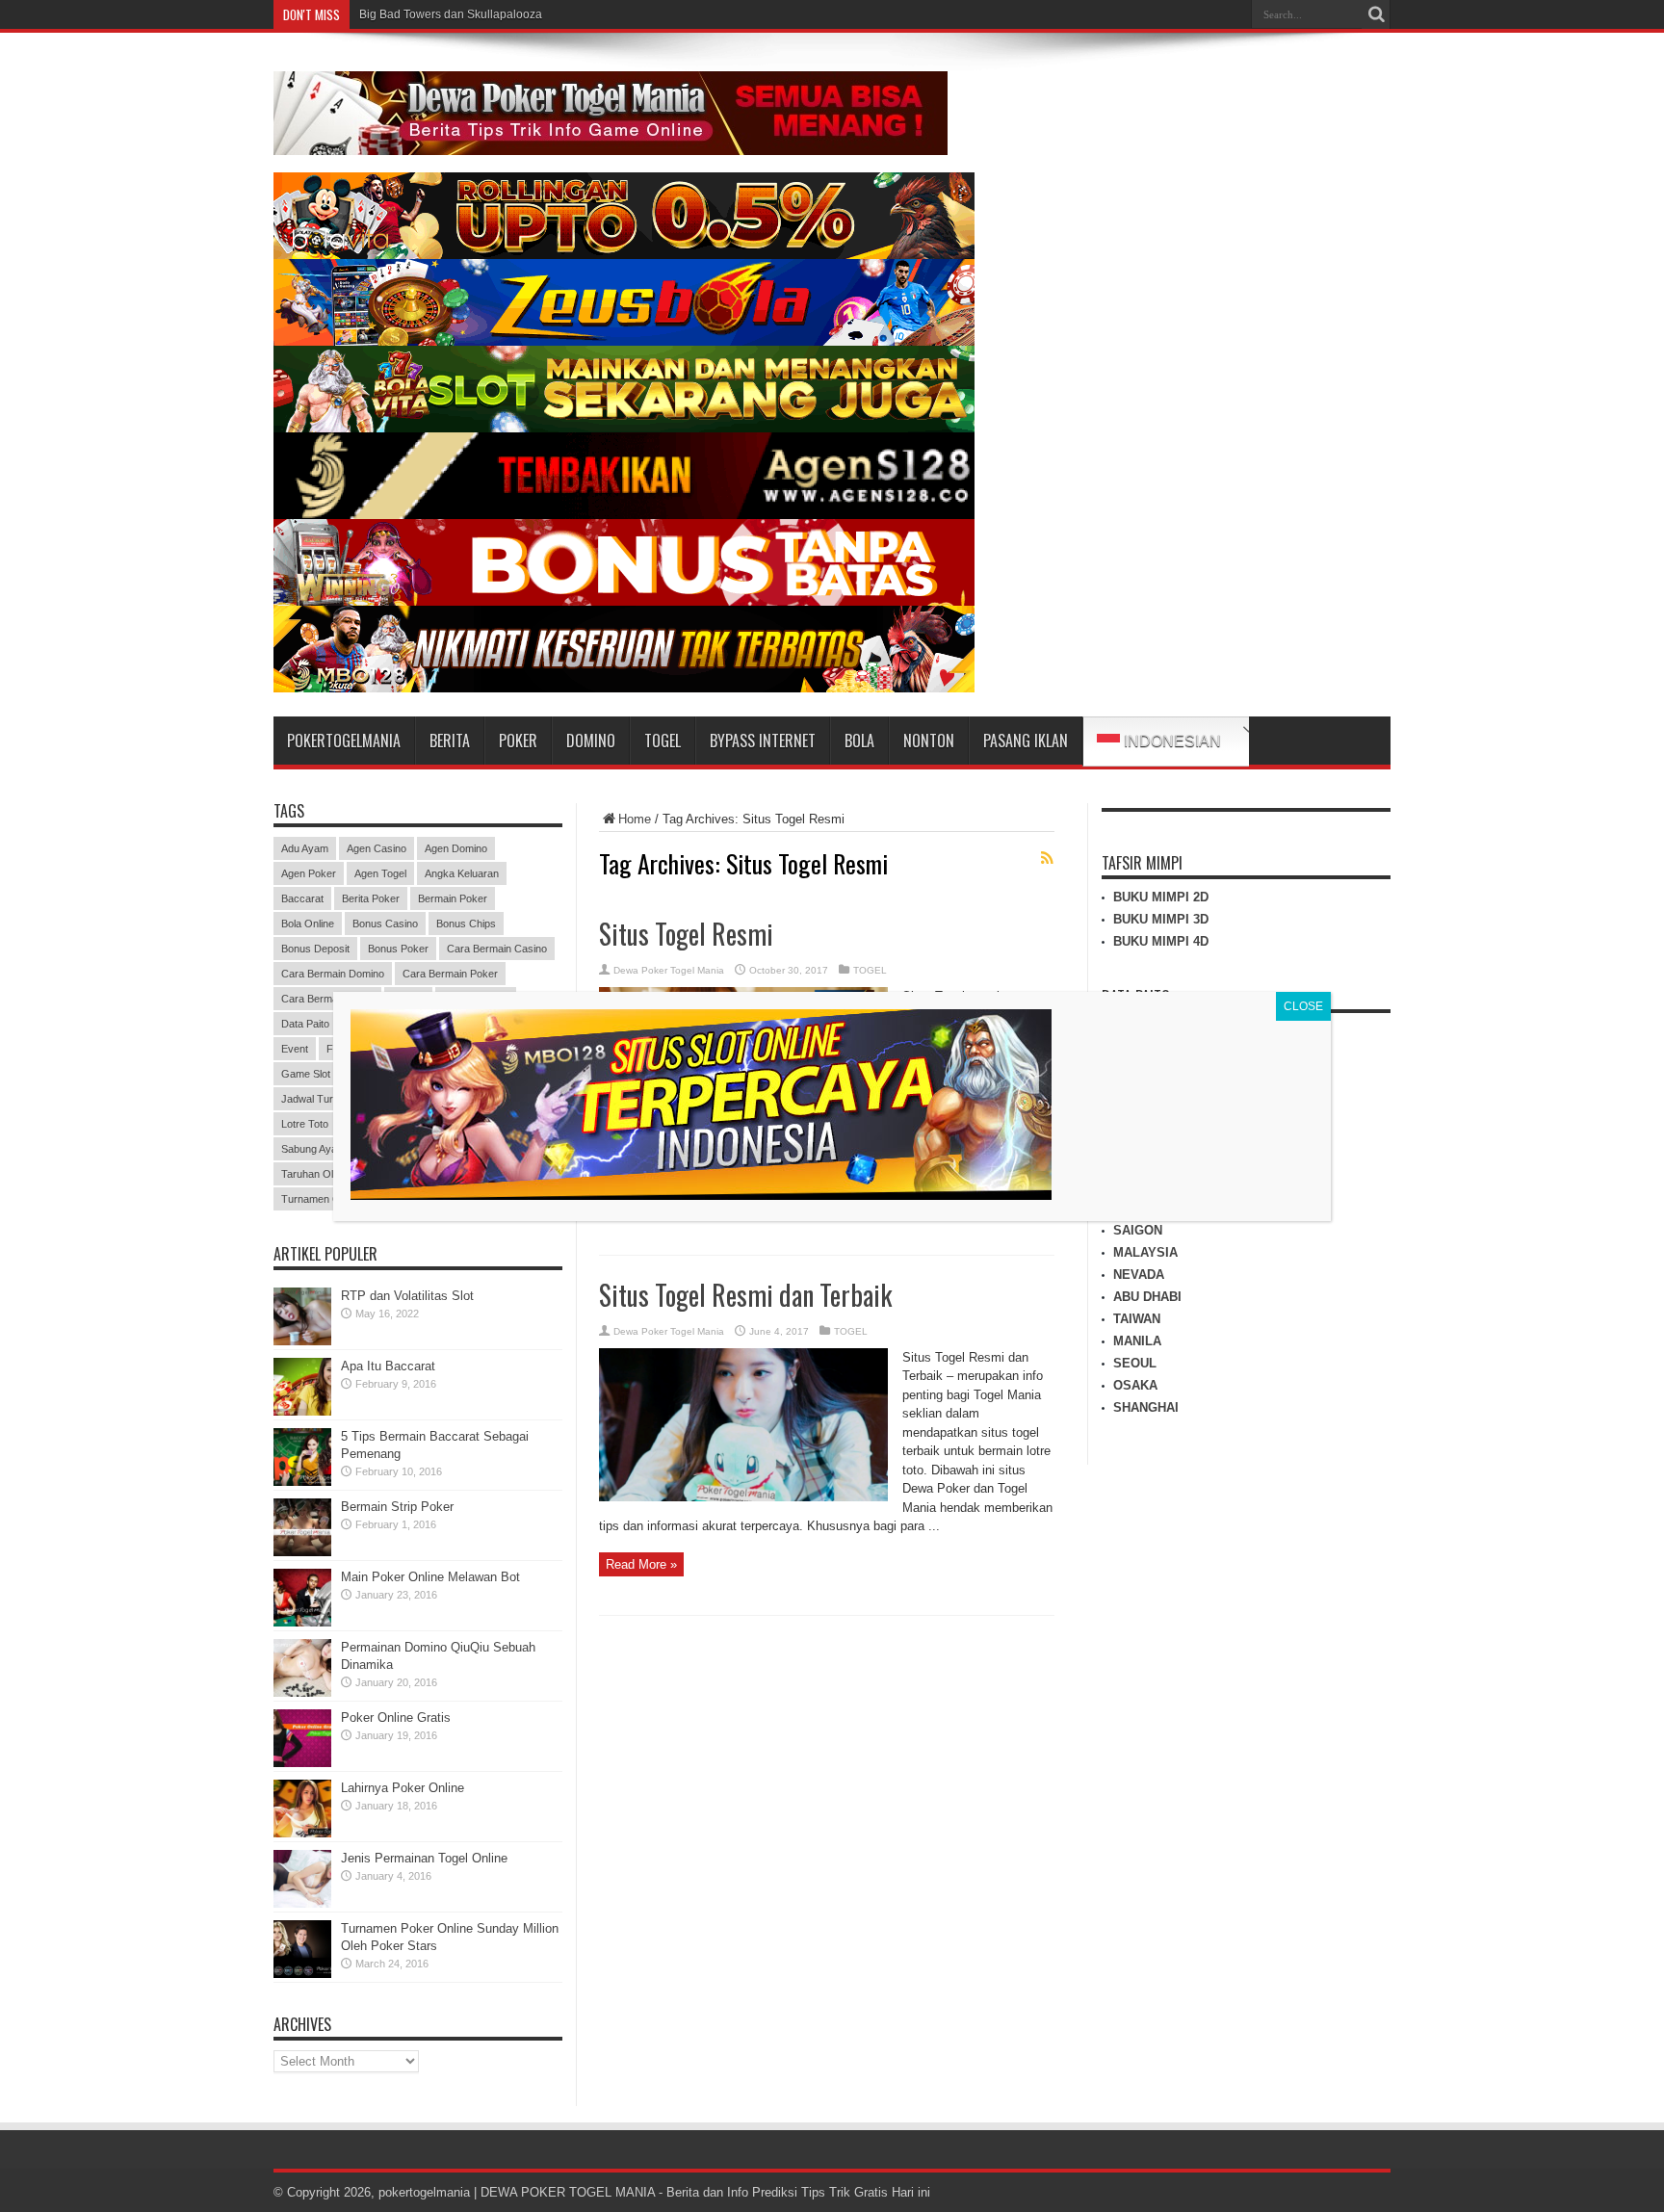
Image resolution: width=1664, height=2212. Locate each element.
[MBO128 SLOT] (701, 1195)
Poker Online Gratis (396, 1718)
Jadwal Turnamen (323, 1099)
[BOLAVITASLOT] (624, 428)
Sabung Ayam (313, 1149)
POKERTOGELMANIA (344, 741)
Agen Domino (456, 848)
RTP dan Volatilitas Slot (407, 1296)
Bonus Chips (466, 924)
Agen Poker (309, 873)
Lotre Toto (305, 1124)
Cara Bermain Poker (450, 974)
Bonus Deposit (315, 949)
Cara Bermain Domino (333, 974)
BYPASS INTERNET (763, 741)
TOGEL (663, 741)
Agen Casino (377, 848)
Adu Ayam (305, 848)
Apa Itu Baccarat (388, 1366)
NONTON (929, 741)
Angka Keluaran (462, 873)
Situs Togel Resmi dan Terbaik (745, 1295)
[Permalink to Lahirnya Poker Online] (302, 1833)
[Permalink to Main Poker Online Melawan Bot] (302, 1622)
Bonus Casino (385, 924)
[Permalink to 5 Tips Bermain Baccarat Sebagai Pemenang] (302, 1482)
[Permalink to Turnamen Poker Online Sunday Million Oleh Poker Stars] (302, 1974)
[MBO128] (624, 688)
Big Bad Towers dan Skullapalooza (451, 14)
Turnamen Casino (323, 1199)
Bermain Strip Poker (397, 1507)
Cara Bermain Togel (327, 999)
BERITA (450, 741)
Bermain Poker (453, 898)
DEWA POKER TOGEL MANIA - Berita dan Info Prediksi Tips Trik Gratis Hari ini (705, 2192)
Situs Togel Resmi (686, 934)
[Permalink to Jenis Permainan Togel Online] (302, 1903)
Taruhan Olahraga (324, 1174)
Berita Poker (371, 898)
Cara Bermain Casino (497, 949)
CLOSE (1303, 1006)
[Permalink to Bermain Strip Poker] (302, 1552)
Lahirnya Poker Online (403, 1788)
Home (635, 819)
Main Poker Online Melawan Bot (430, 1577)
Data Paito (305, 1024)
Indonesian (1170, 741)
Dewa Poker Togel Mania (669, 970)
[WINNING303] (624, 601)
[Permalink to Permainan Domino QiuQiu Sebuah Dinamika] (302, 1692)
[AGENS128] (624, 515)
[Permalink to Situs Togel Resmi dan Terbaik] (743, 1497)
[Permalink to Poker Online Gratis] (302, 1763)
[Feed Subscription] (1047, 858)
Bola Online (308, 924)
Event (295, 1049)
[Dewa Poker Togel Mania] (611, 141)
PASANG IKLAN (1026, 741)
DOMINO (591, 741)
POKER (518, 741)
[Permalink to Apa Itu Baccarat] (302, 1411)
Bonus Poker (398, 949)
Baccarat (302, 898)
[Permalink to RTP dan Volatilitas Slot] (302, 1341)
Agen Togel (380, 873)
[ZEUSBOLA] (624, 341)
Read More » (641, 1564)
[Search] (1376, 14)
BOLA (859, 741)
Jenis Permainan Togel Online (424, 1858)
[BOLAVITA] (624, 255)
